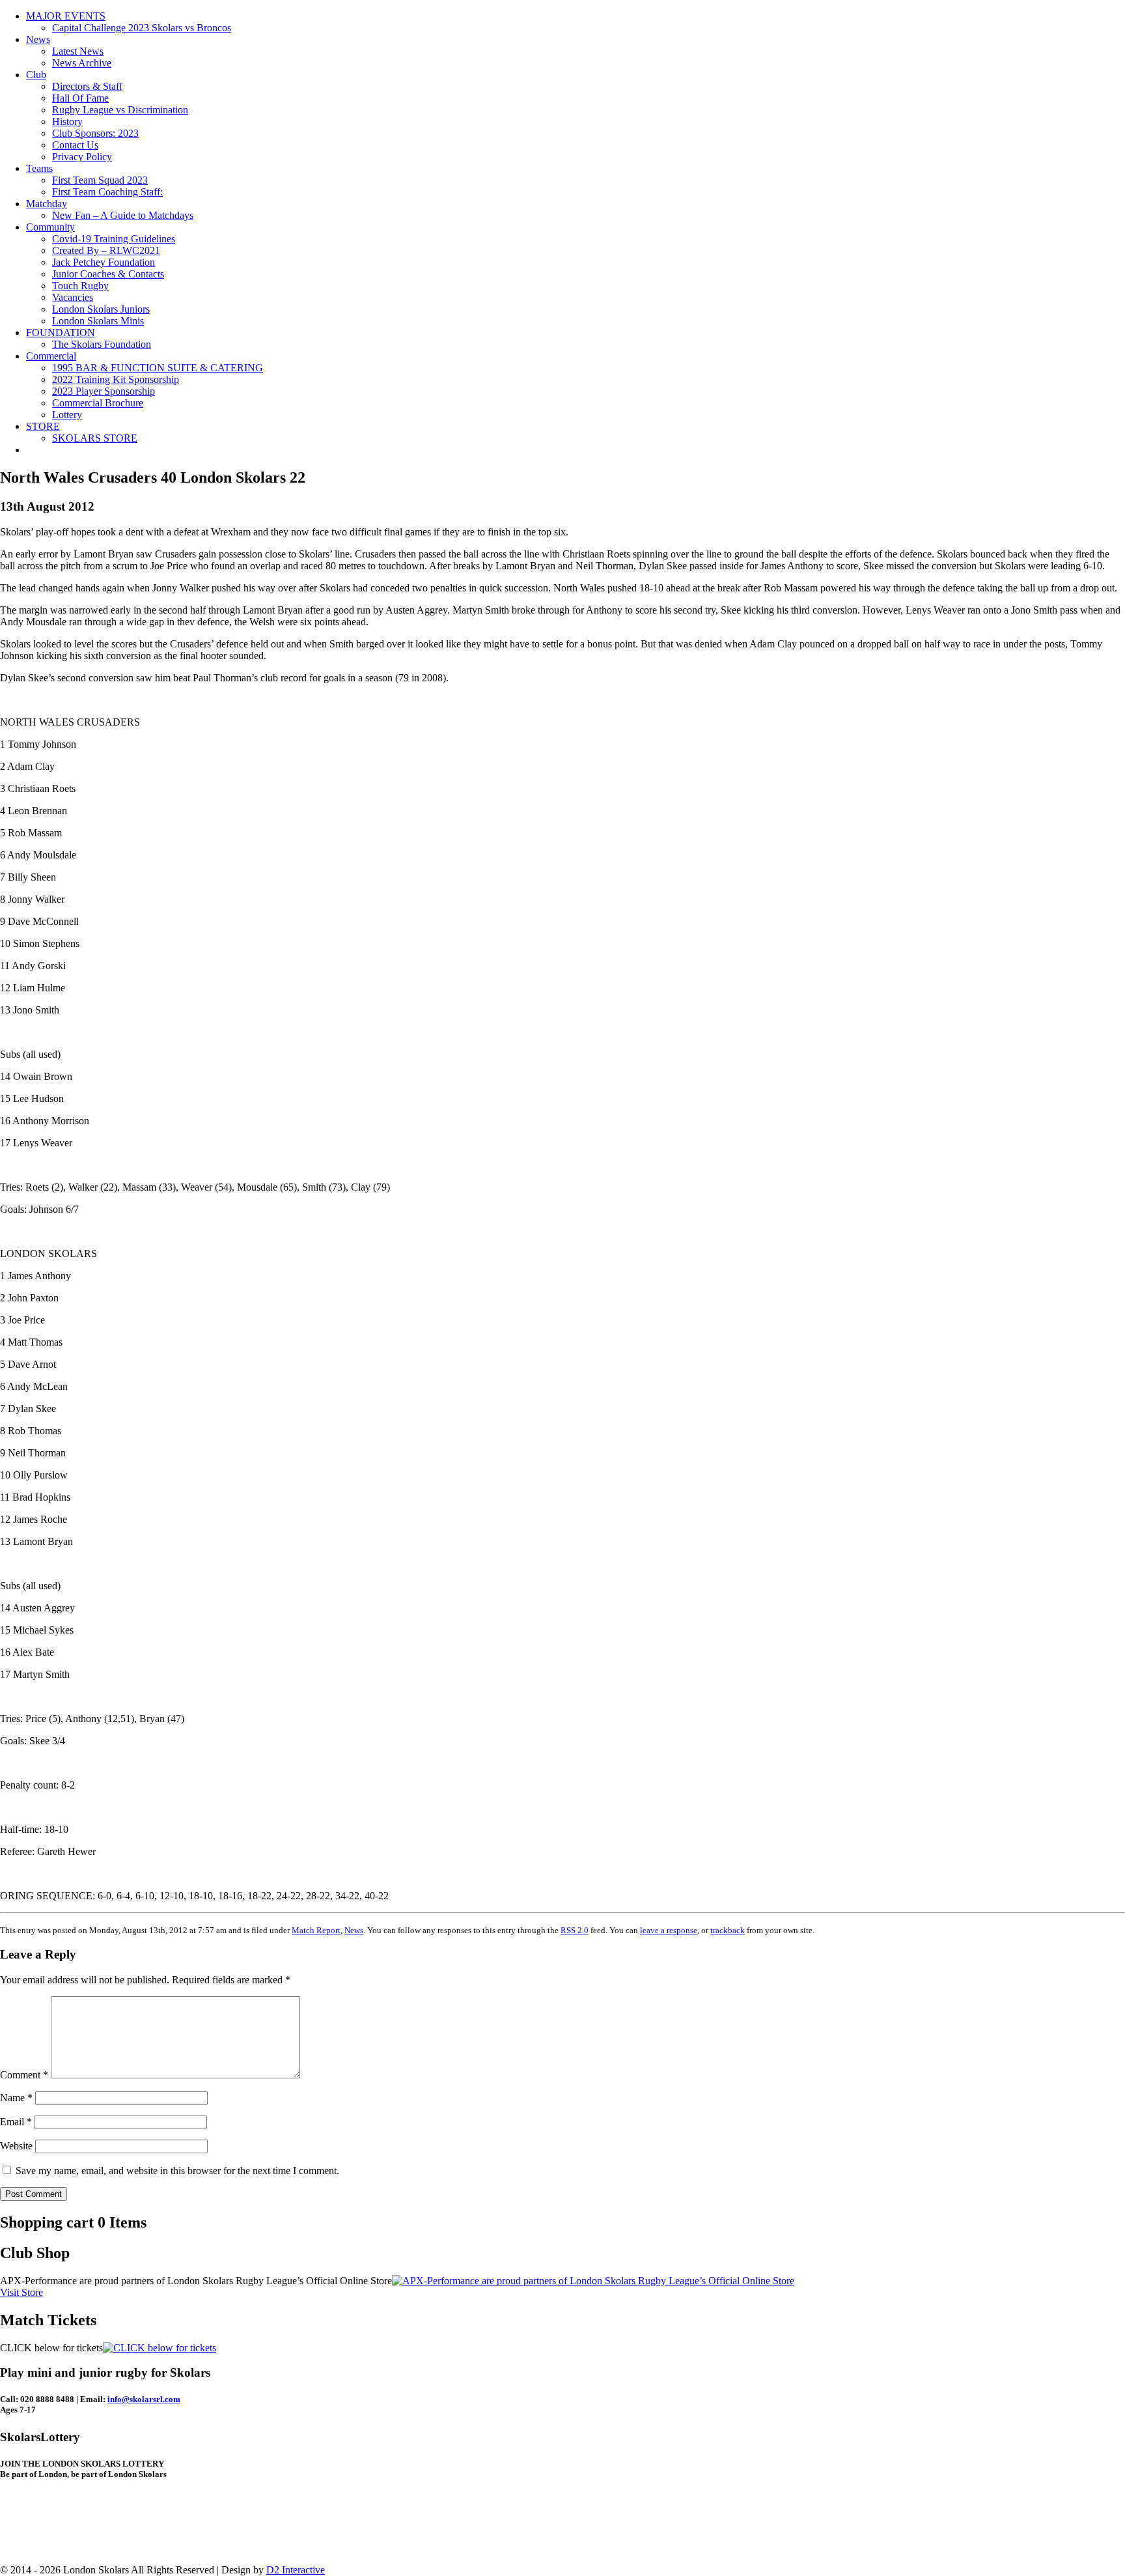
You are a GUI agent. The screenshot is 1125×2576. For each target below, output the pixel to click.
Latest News (78, 51)
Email (16, 2122)
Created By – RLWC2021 (106, 250)
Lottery (67, 415)
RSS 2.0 (575, 1930)
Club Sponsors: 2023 (95, 133)
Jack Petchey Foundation (104, 262)
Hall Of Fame (80, 98)
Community (50, 227)
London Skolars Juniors (101, 309)
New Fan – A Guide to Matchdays (123, 215)
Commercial (51, 356)
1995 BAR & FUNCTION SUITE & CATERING (158, 368)
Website (16, 2146)
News (38, 39)
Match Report (316, 1930)
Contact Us (75, 145)
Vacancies (73, 297)
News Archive (82, 63)
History (67, 121)
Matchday (47, 204)
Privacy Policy (82, 157)
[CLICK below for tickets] (160, 2348)
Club (36, 75)
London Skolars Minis (98, 321)
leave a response (669, 1930)
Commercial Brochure (98, 403)
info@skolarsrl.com (144, 2399)
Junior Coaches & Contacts (108, 274)
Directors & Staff (87, 86)
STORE (43, 426)
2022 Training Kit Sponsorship (116, 379)
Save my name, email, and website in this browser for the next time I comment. (177, 2171)
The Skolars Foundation (102, 344)
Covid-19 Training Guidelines (114, 239)
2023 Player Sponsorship (104, 391)
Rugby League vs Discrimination (120, 110)
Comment (24, 2075)
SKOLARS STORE (95, 438)
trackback (728, 1930)
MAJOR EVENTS (66, 16)
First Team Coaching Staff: (107, 192)
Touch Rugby (80, 286)
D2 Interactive (296, 2570)
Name (16, 2098)
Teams (39, 168)
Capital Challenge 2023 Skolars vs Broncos (142, 28)
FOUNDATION (61, 333)
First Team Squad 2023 (100, 180)
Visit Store (21, 2292)
